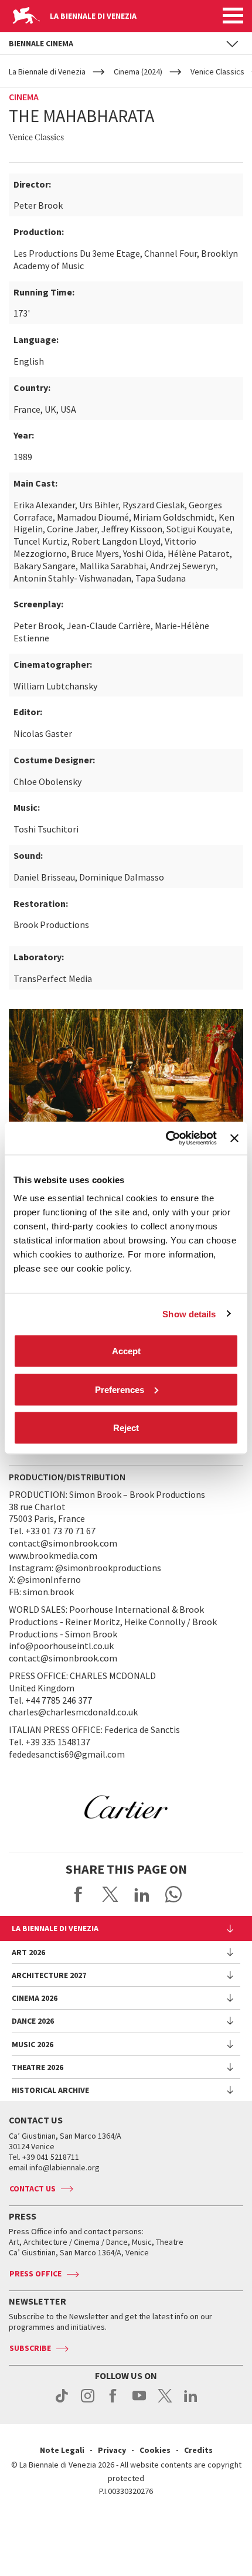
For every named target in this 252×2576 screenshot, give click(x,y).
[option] (126, 1807)
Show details (189, 1314)
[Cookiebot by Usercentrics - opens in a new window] (166, 1139)
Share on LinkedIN (142, 1894)
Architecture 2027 (49, 1975)
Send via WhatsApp (173, 1894)
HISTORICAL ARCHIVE (50, 2090)
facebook (113, 2402)
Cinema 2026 (35, 1998)
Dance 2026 (33, 2021)
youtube (139, 2402)
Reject (126, 1428)
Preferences (120, 1389)
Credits (198, 2450)
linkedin (191, 2402)
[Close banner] (234, 1138)
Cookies (155, 2450)
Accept (126, 1351)
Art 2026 (28, 1952)
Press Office (35, 2273)
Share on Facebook (79, 1894)
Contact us (33, 2188)
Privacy (112, 2450)
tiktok (62, 2402)
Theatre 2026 (38, 2067)
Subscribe (30, 2348)
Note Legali (62, 2450)
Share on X (110, 1894)
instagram (88, 2402)
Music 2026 (33, 2044)
